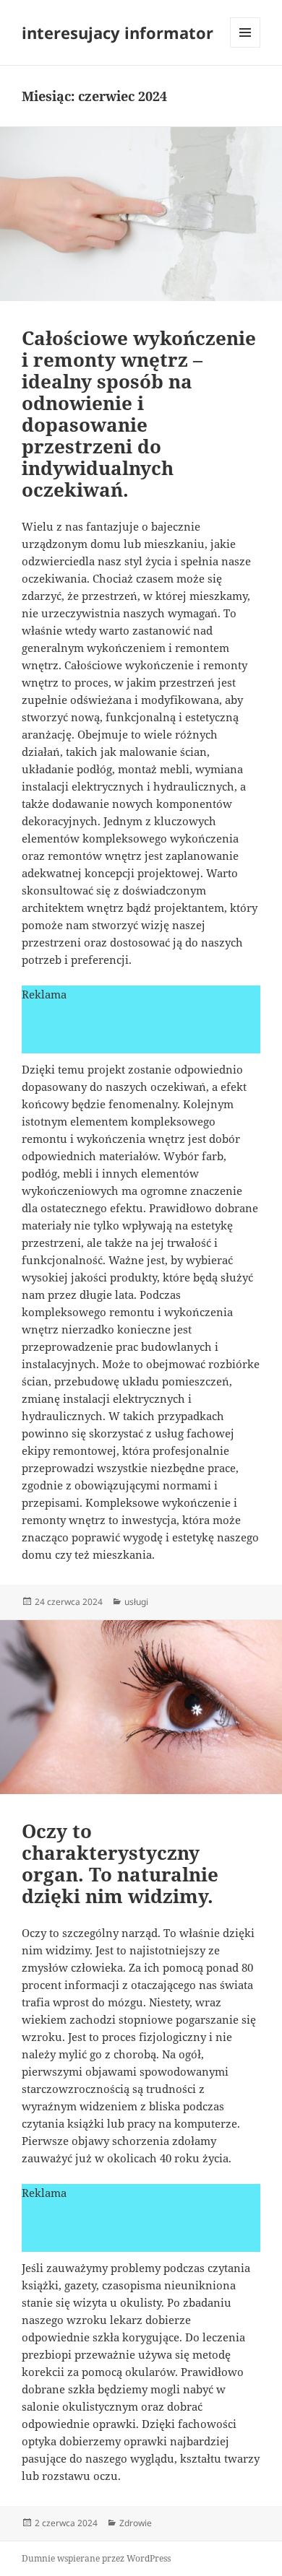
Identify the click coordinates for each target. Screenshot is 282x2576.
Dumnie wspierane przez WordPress (96, 2558)
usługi (136, 1602)
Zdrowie (136, 2523)
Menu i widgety (245, 47)
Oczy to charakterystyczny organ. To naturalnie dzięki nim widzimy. (120, 1863)
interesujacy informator (117, 32)
